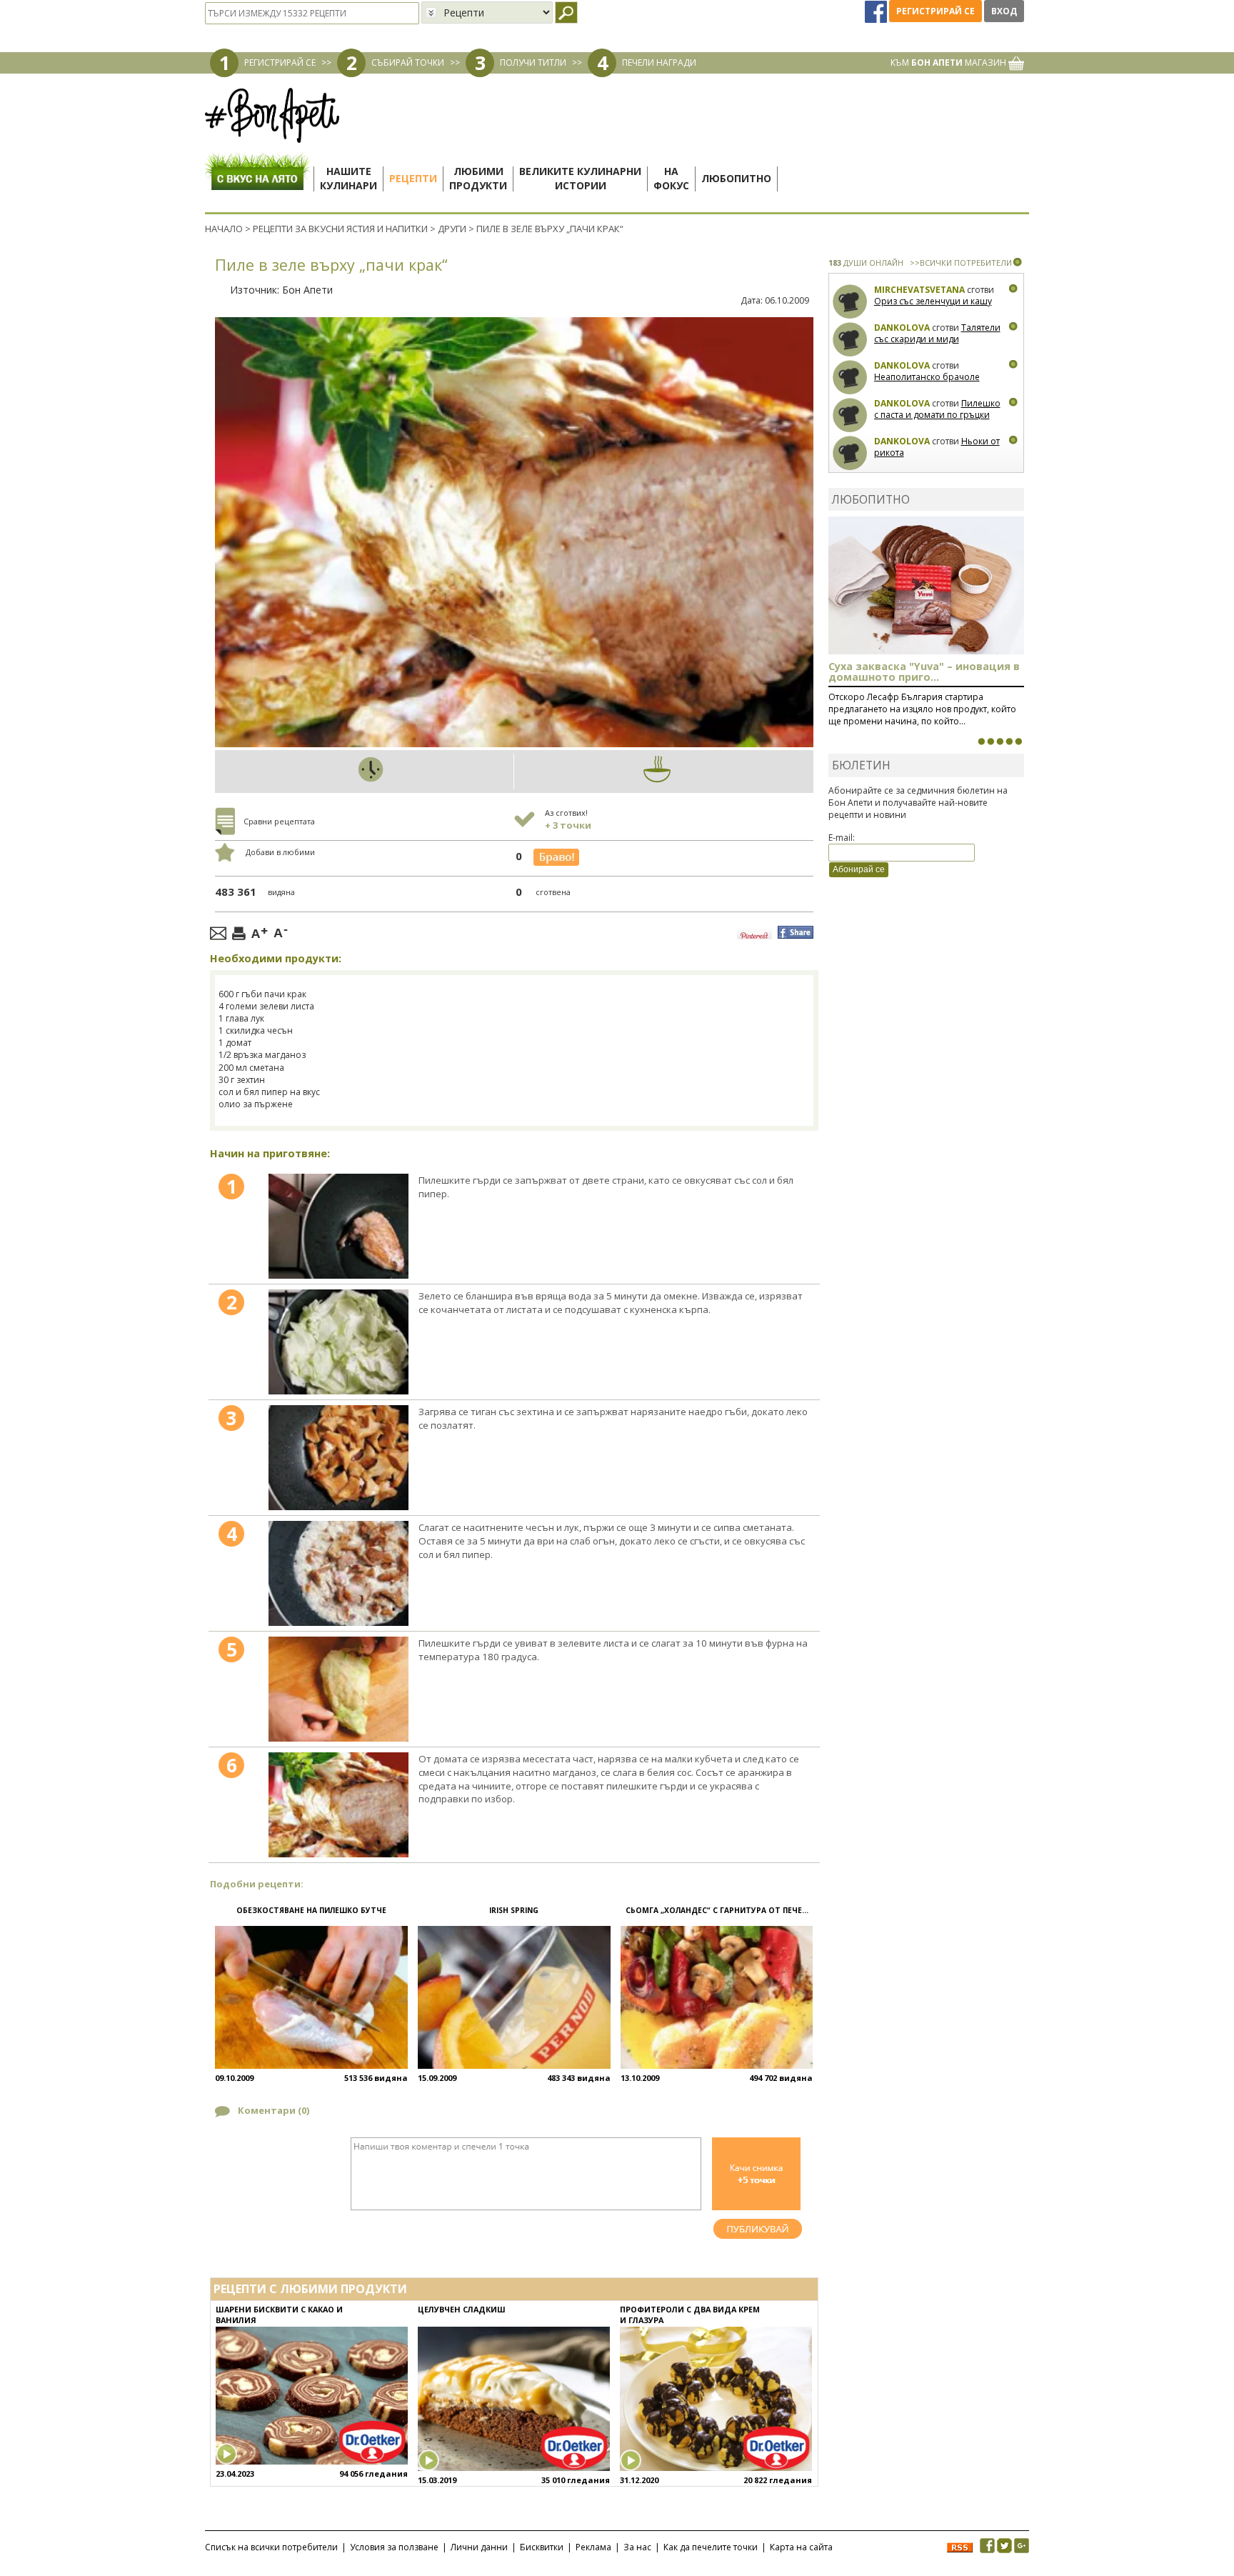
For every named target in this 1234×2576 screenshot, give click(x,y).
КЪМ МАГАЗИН (949, 63)
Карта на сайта (801, 2547)
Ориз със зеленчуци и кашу (933, 301)
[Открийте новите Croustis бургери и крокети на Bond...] (990, 742)
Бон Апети (307, 290)
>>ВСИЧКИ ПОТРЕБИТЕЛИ (961, 263)
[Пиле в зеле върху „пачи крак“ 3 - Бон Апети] (338, 1458)
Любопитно (736, 178)
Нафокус (671, 178)
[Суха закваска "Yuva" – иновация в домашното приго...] (981, 742)
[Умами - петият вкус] (1009, 742)
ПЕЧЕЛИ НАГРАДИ (659, 63)
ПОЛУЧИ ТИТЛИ (533, 63)
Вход (1004, 11)
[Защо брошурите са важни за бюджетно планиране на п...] (1018, 742)
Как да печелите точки (711, 2547)
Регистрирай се (935, 11)
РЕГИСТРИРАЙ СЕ (280, 63)
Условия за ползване (394, 2547)
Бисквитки (542, 2547)
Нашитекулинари (348, 178)
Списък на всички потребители (271, 2547)
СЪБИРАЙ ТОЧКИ (408, 63)
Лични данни (479, 2547)
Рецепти (413, 178)
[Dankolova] (850, 340)
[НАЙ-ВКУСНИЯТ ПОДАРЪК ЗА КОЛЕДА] (1000, 742)
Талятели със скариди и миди (937, 333)
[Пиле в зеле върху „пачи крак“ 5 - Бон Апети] (338, 1689)
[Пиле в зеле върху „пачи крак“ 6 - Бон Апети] (338, 1805)
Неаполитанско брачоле (927, 377)
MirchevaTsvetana (919, 290)
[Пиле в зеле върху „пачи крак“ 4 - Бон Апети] (338, 1573)
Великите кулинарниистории (580, 178)
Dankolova (902, 328)
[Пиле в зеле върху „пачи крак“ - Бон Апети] (338, 1226)
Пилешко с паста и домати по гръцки (937, 409)
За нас (637, 2547)
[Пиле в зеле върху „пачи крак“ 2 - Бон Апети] (338, 1342)
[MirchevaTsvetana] (850, 302)
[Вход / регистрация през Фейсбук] (877, 11)
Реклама (593, 2547)
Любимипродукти (478, 178)
